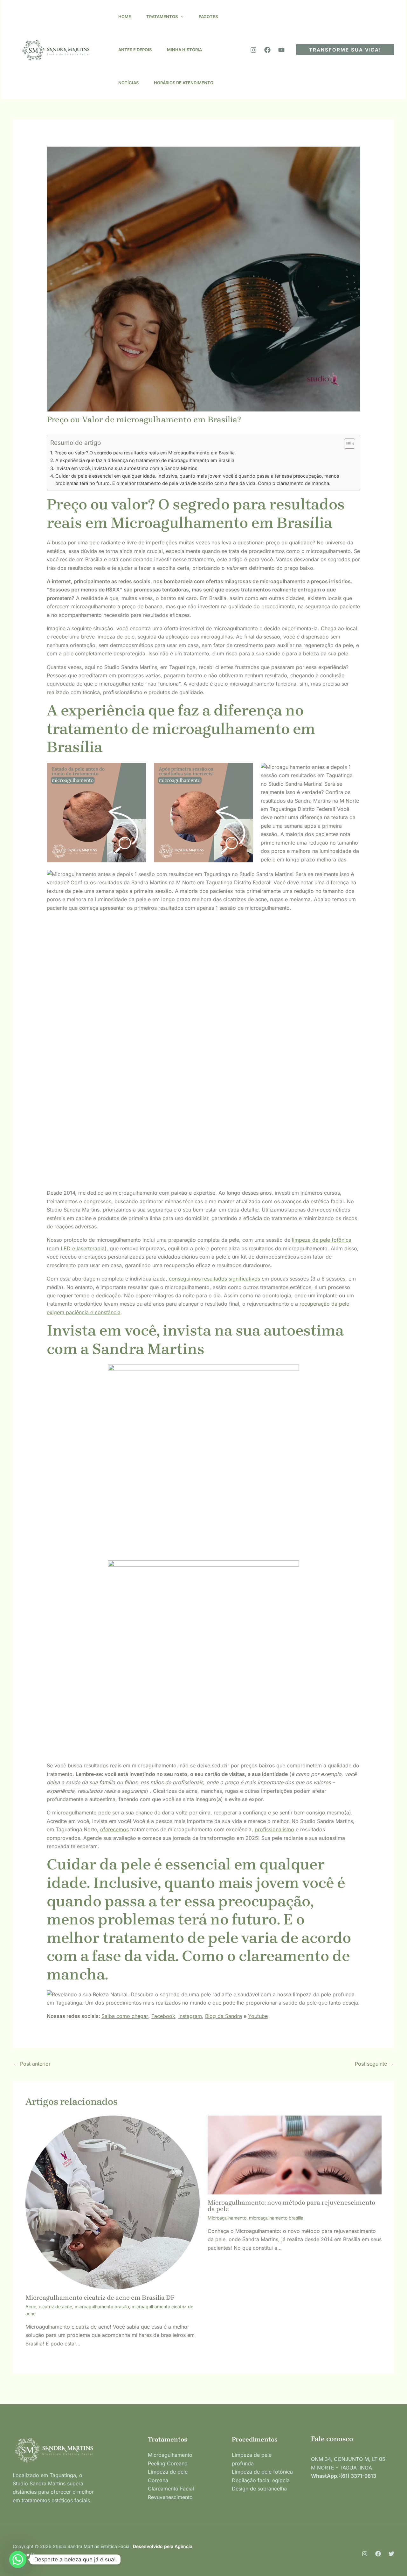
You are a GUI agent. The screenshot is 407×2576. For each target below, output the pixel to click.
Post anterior (32, 2064)
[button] (345, 50)
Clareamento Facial (171, 2489)
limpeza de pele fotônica (322, 1240)
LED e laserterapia (83, 1248)
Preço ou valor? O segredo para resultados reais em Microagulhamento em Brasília (145, 453)
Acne (31, 2307)
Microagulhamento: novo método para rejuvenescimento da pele (291, 2206)
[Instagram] (253, 50)
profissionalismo (274, 1829)
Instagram (190, 2016)
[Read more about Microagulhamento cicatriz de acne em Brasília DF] (113, 2202)
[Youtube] (281, 50)
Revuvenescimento (170, 2497)
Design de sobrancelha (259, 2489)
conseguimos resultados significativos (215, 1279)
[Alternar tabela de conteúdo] (346, 444)
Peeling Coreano (168, 2463)
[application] (181, 17)
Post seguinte (374, 2064)
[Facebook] (267, 50)
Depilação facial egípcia (261, 2480)
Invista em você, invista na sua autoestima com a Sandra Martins (126, 468)
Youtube (258, 2016)
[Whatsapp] (18, 2559)
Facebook (163, 2016)
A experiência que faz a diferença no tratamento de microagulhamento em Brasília (145, 460)
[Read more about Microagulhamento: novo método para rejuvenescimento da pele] (295, 2154)
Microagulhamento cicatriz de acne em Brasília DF (100, 2298)
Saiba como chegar (125, 2016)
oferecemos (114, 1829)
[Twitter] (391, 2554)
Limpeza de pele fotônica (262, 2472)
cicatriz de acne (55, 2307)
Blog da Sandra (224, 2016)
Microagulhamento (227, 2218)
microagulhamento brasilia (102, 2307)
